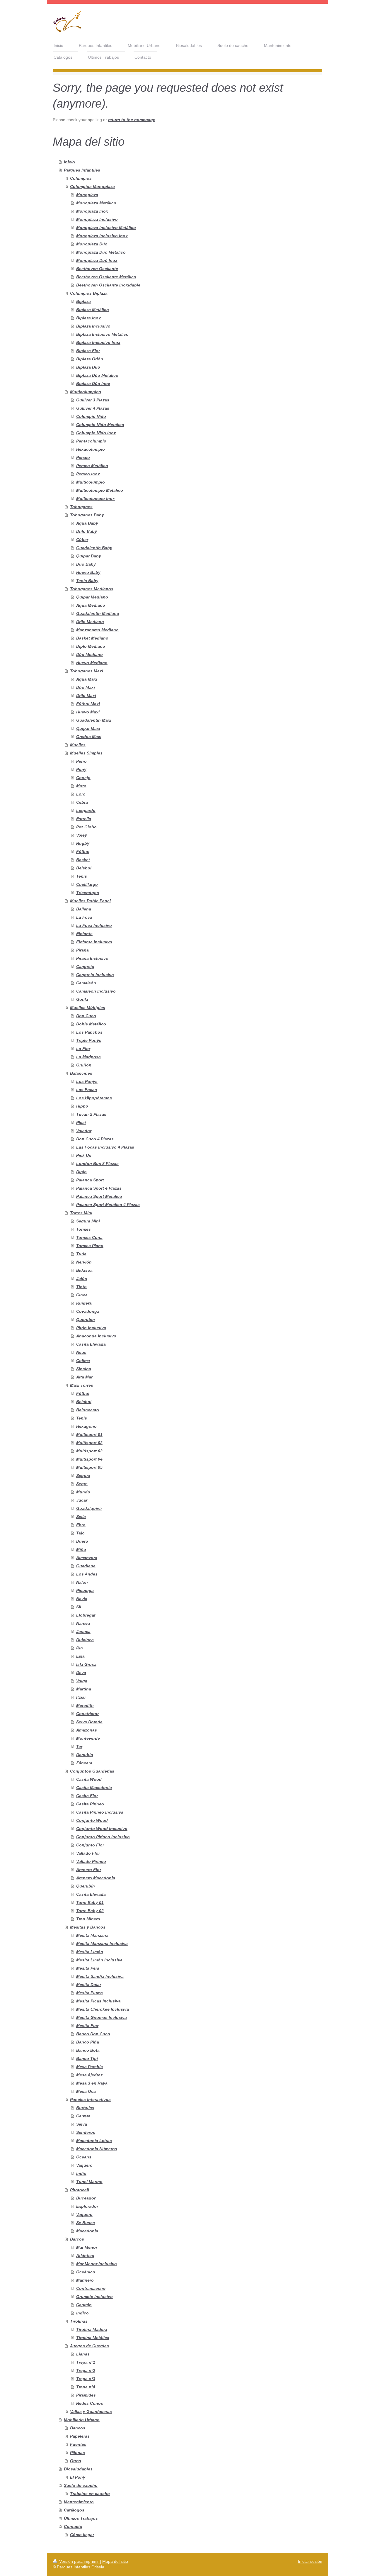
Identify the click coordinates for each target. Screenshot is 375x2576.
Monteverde (88, 1738)
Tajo (80, 1533)
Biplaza (83, 301)
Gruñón (84, 1065)
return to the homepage (132, 120)
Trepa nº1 (86, 2362)
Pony (81, 769)
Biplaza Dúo (88, 367)
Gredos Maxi (89, 737)
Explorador (87, 2206)
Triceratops (88, 893)
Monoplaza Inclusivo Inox (102, 236)
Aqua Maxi (87, 679)
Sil (79, 1607)
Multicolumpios (86, 392)
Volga (82, 1681)
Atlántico (85, 2256)
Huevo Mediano (92, 663)
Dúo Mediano (90, 654)
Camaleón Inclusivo (96, 991)
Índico (82, 2313)
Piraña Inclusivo (92, 958)
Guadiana (86, 1566)
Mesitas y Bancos (88, 1927)
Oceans (84, 2157)
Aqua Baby (87, 523)
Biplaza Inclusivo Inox (98, 342)
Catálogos (74, 2510)
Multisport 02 (89, 1443)
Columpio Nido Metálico (100, 425)
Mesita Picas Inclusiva (98, 2001)
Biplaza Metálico (93, 310)
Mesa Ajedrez (89, 2075)
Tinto (81, 1287)
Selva (82, 2124)
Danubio (85, 1755)
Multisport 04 (89, 1459)
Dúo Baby (86, 564)
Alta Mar (84, 1377)
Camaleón (86, 983)
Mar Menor (87, 2247)
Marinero (85, 2280)
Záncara (84, 1763)
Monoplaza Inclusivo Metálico (106, 228)
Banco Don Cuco (93, 2034)
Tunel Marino (89, 2182)
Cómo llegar (82, 2535)
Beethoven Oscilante (97, 269)
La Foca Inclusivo (94, 925)
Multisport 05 (89, 1467)
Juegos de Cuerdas (90, 2346)
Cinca (82, 1295)
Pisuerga (85, 1590)
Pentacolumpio (91, 441)
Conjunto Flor (90, 1845)
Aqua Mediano (91, 605)
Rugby (83, 843)
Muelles (78, 745)
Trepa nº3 (86, 2379)
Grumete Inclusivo (94, 2297)
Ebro (81, 1525)
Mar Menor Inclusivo (97, 2264)
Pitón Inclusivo (91, 1328)
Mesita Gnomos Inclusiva (102, 2017)
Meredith (85, 1705)
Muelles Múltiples (88, 1008)
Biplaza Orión (90, 359)
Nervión (84, 1262)
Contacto (73, 2526)
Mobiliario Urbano (82, 2420)
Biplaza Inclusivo (93, 326)
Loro (81, 794)
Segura (83, 1476)
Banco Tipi (87, 2058)
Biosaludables (78, 2469)
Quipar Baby (89, 556)
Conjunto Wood (92, 1820)
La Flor (83, 1049)
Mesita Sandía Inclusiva (100, 1976)
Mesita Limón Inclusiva (99, 1960)
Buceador (86, 2198)
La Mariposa (88, 1057)
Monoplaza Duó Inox (97, 260)
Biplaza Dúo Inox (93, 384)
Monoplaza (87, 195)
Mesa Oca (86, 2091)
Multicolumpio (91, 482)
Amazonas (87, 1730)
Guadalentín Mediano (98, 613)
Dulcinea (85, 1640)
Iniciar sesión (310, 2561)
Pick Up (84, 1155)
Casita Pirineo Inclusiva (100, 1812)
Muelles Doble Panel (90, 901)
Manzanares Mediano (97, 630)
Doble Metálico (91, 1024)
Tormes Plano (90, 1246)
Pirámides (86, 2395)
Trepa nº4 (86, 2387)
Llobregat (86, 1615)
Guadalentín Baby (94, 548)
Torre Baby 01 (90, 1902)
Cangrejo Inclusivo (95, 975)
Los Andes (87, 1574)
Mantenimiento (79, 2502)
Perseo (83, 457)
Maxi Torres (82, 1385)
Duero (82, 1541)
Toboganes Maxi (87, 671)
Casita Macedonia (94, 1788)
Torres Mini (81, 1213)
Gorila (82, 999)
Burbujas (85, 2108)
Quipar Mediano (92, 597)
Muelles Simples (86, 753)
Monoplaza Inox (92, 211)
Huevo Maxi (88, 712)
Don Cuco (86, 1016)
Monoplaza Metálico (96, 203)
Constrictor (87, 1714)
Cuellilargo (87, 884)
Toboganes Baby (87, 515)
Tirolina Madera (92, 2329)
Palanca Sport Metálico (99, 1196)
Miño (81, 1549)
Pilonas (77, 2453)
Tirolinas (79, 2321)
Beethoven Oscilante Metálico (106, 277)
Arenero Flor (89, 1870)
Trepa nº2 (86, 2370)
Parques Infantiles (82, 170)
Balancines (81, 1073)
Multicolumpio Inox (96, 498)
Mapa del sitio (115, 2561)
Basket (83, 860)
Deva (81, 1673)
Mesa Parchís (90, 2067)
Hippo (82, 1106)
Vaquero (84, 2165)
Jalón (82, 1278)
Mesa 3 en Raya (92, 2083)
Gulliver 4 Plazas (93, 408)
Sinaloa (84, 1369)
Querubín (86, 1320)
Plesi (81, 1122)
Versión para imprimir (79, 2561)
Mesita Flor (87, 2026)
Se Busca (86, 2223)
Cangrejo (85, 966)
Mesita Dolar (89, 1985)
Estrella (84, 819)
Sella (81, 1517)
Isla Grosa (86, 1664)
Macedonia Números (97, 2149)
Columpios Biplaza (89, 293)
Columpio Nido (91, 416)
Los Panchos (89, 1032)
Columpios (81, 178)
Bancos (78, 2428)
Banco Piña (88, 2042)
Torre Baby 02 (90, 1911)
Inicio (69, 162)
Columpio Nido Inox (96, 433)
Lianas (83, 2354)
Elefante (84, 934)
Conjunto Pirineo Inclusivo (103, 1837)
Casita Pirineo (90, 1804)
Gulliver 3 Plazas (93, 400)
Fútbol (83, 852)
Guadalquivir (89, 1508)
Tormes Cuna (89, 1237)
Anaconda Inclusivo (96, 1336)
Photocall (80, 2190)
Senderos (86, 2132)
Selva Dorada (89, 1722)
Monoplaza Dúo (92, 244)
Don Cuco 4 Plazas (95, 1139)
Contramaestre (91, 2288)
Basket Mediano (92, 638)
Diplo (81, 1172)
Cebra (82, 802)
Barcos (77, 2239)
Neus (81, 1352)
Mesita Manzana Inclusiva (102, 1944)
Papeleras (80, 2436)
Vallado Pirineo (91, 1861)
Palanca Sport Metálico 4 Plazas (108, 1205)
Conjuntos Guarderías (92, 1771)
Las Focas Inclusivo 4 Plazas (105, 1147)
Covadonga (88, 1311)
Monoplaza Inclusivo (97, 219)
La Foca (84, 917)
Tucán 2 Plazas (91, 1114)
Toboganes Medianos (92, 589)
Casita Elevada (91, 1344)
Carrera (83, 2116)
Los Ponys (87, 1081)
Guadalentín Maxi (94, 720)
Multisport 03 (89, 1451)
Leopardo (86, 810)
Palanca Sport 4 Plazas (99, 1188)
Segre (82, 1484)
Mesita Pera (88, 1968)
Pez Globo (86, 827)
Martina (84, 1689)
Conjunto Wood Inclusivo (102, 1829)
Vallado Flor (88, 1853)
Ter (79, 1746)
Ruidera (84, 1303)
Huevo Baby (88, 572)
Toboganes (81, 507)
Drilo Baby (87, 531)
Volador (84, 1131)
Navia (82, 1599)
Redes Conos (90, 2403)
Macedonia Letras (94, 2141)
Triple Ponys (89, 1040)
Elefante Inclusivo (94, 942)
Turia (81, 1254)
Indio (81, 2173)
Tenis (82, 876)
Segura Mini (88, 1221)
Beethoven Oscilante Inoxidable (108, 285)
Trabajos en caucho (90, 2494)
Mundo (83, 1492)
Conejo (83, 778)
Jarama (83, 1632)
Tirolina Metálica (93, 2338)
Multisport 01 (89, 1434)
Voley (82, 835)
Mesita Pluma (90, 1993)
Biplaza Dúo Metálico (97, 375)
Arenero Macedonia (96, 1878)
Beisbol (84, 868)
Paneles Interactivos (90, 2100)
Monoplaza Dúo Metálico (101, 252)
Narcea (83, 1623)
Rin (80, 1648)
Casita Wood (89, 1779)
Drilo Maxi (86, 696)
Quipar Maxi (88, 728)
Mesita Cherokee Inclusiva (103, 2009)
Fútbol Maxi (88, 704)
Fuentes (78, 2444)
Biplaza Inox (88, 318)
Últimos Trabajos (81, 2518)
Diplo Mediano (91, 646)
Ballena (84, 909)
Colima (83, 1361)
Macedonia (87, 2231)
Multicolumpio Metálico (100, 490)
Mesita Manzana (92, 1935)
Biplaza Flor (88, 351)
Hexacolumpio (91, 449)
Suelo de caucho (81, 2485)
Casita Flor (87, 1796)
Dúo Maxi (86, 687)
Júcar (82, 1500)
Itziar (81, 1697)
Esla (80, 1656)
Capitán (84, 2305)
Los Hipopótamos (94, 1098)
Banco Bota (88, 2050)
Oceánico (86, 2272)
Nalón (82, 1582)
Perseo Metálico (92, 466)
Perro (81, 761)
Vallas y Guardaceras (91, 2411)
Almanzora (87, 1558)
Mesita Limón (90, 1952)
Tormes (83, 1229)
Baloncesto (88, 1410)
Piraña (82, 950)
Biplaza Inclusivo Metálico (102, 334)
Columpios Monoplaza (92, 186)
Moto (81, 786)
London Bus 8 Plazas (97, 1164)
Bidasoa (84, 1270)
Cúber (82, 540)
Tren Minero (88, 1919)
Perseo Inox (88, 474)
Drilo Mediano (90, 622)
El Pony (78, 2477)
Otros (76, 2461)
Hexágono (86, 1426)
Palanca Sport (90, 1180)
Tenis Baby (87, 581)
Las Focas (87, 1090)
